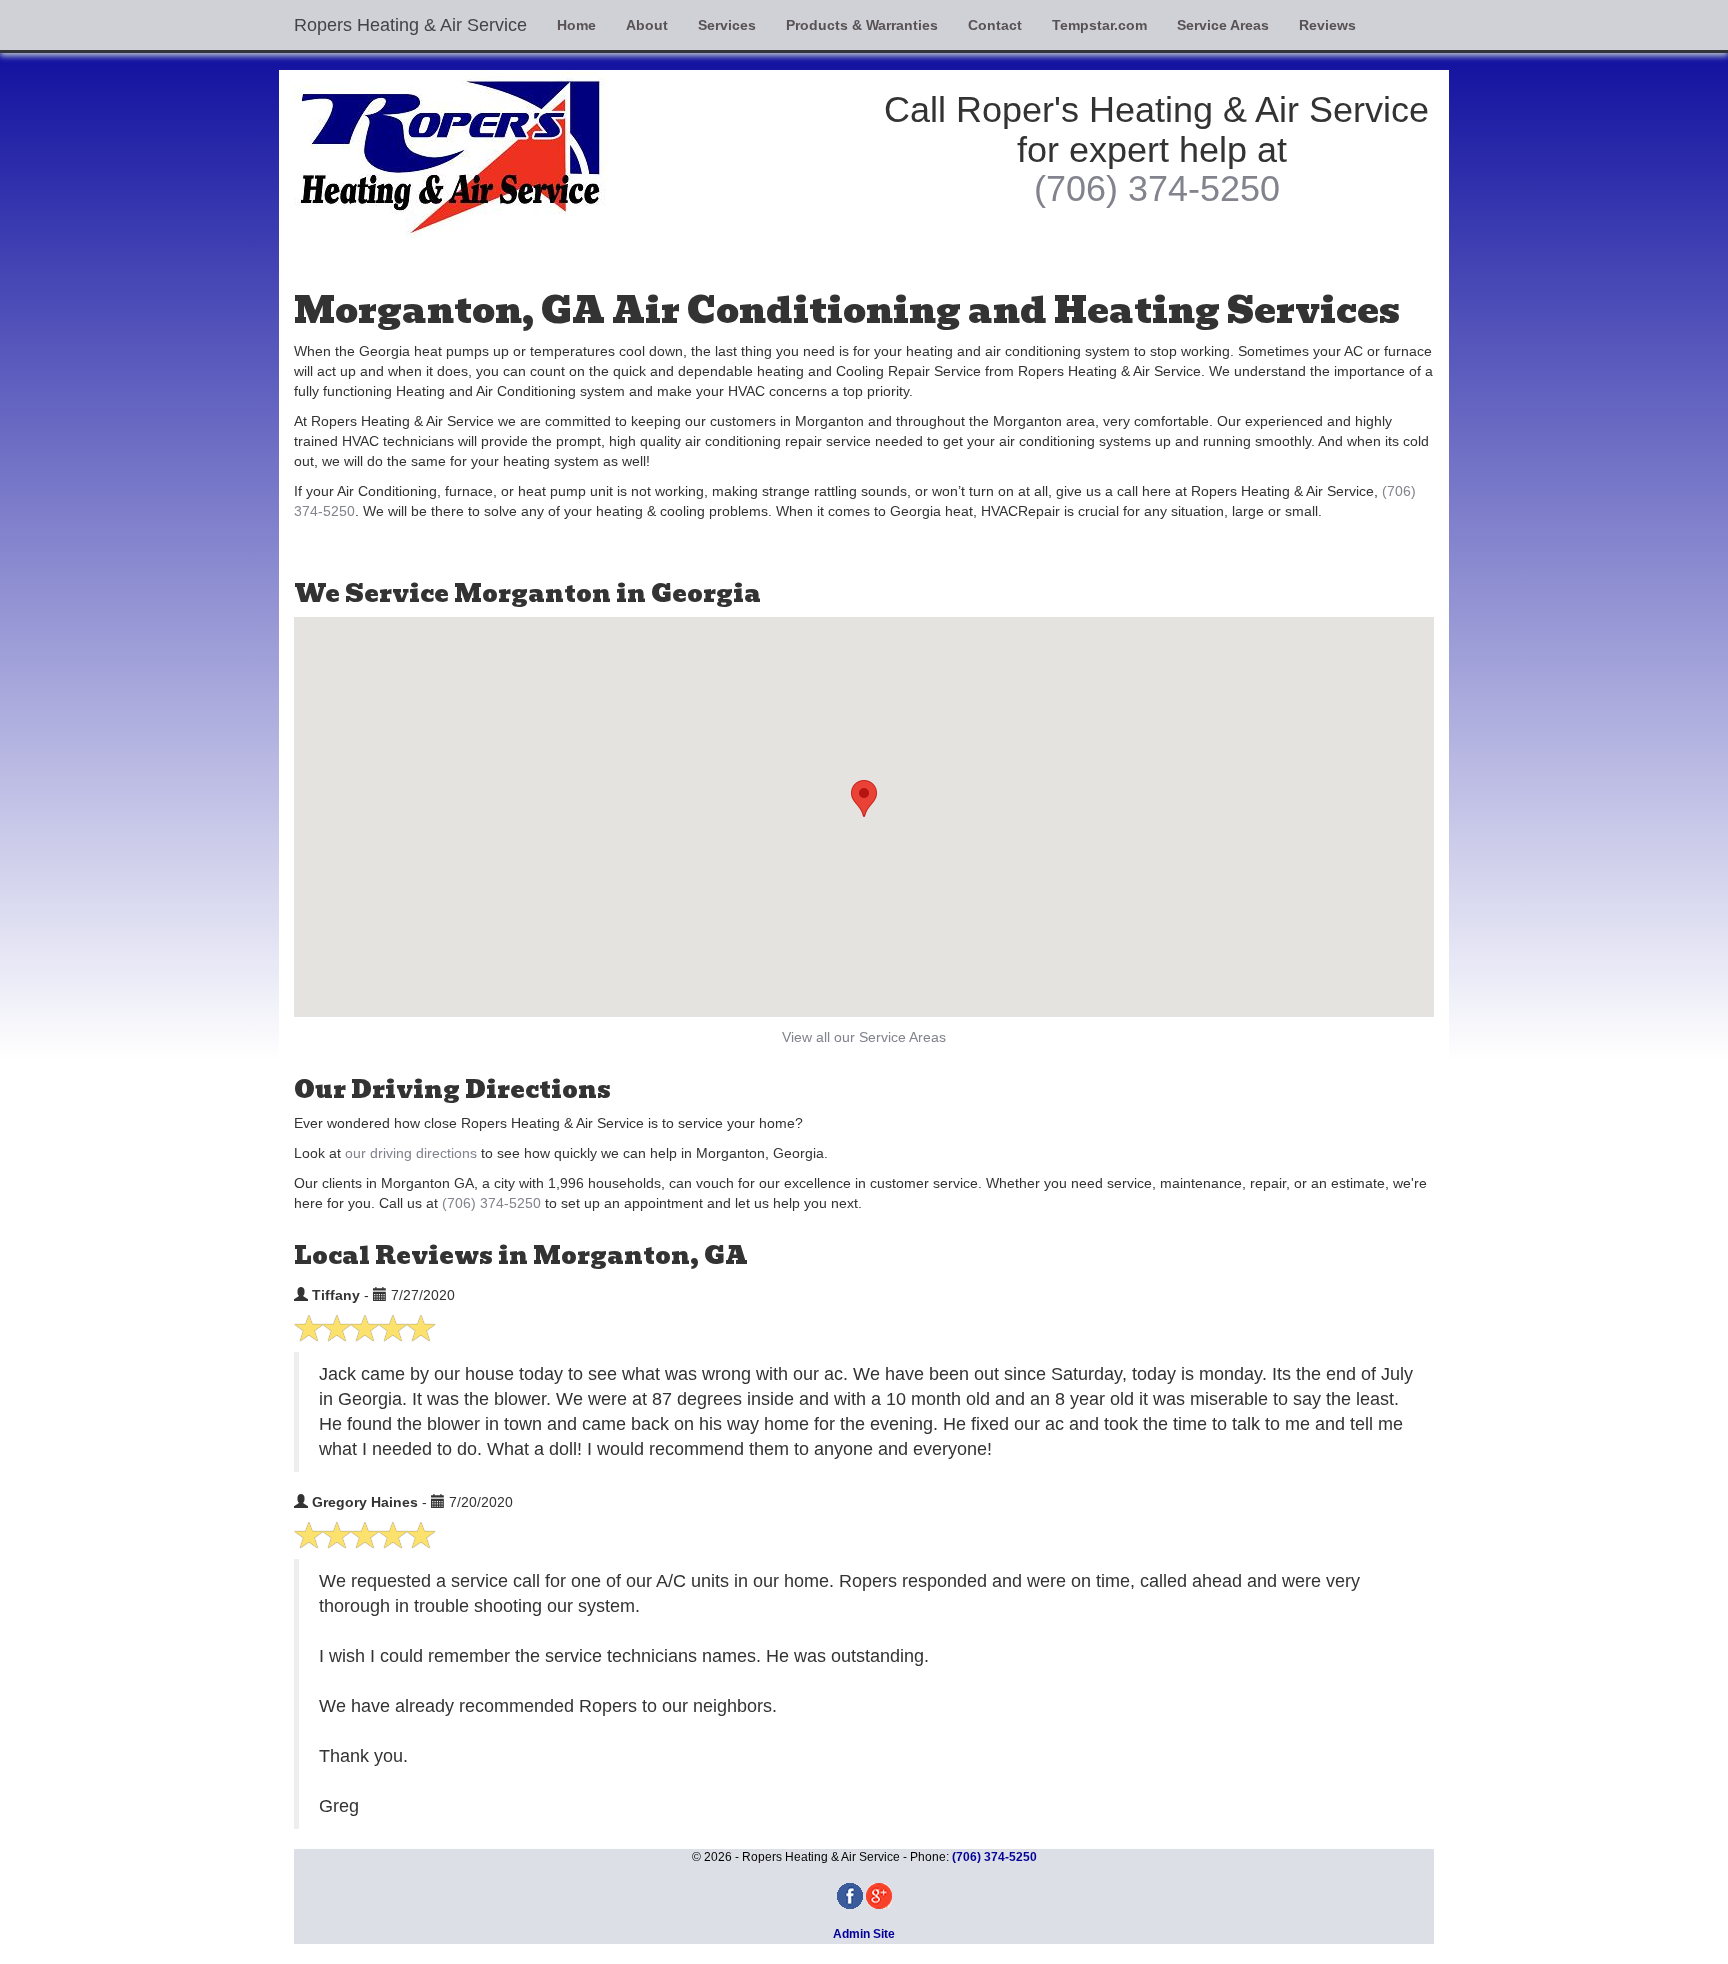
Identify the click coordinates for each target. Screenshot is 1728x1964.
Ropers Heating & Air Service (410, 25)
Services (727, 25)
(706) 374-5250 (1157, 188)
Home (576, 25)
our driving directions (411, 1153)
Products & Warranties (862, 25)
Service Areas (1223, 25)
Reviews (1327, 25)
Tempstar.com (1099, 25)
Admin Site (864, 1934)
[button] (864, 798)
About (647, 25)
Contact (995, 25)
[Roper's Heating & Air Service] (571, 155)
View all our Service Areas (864, 1037)
